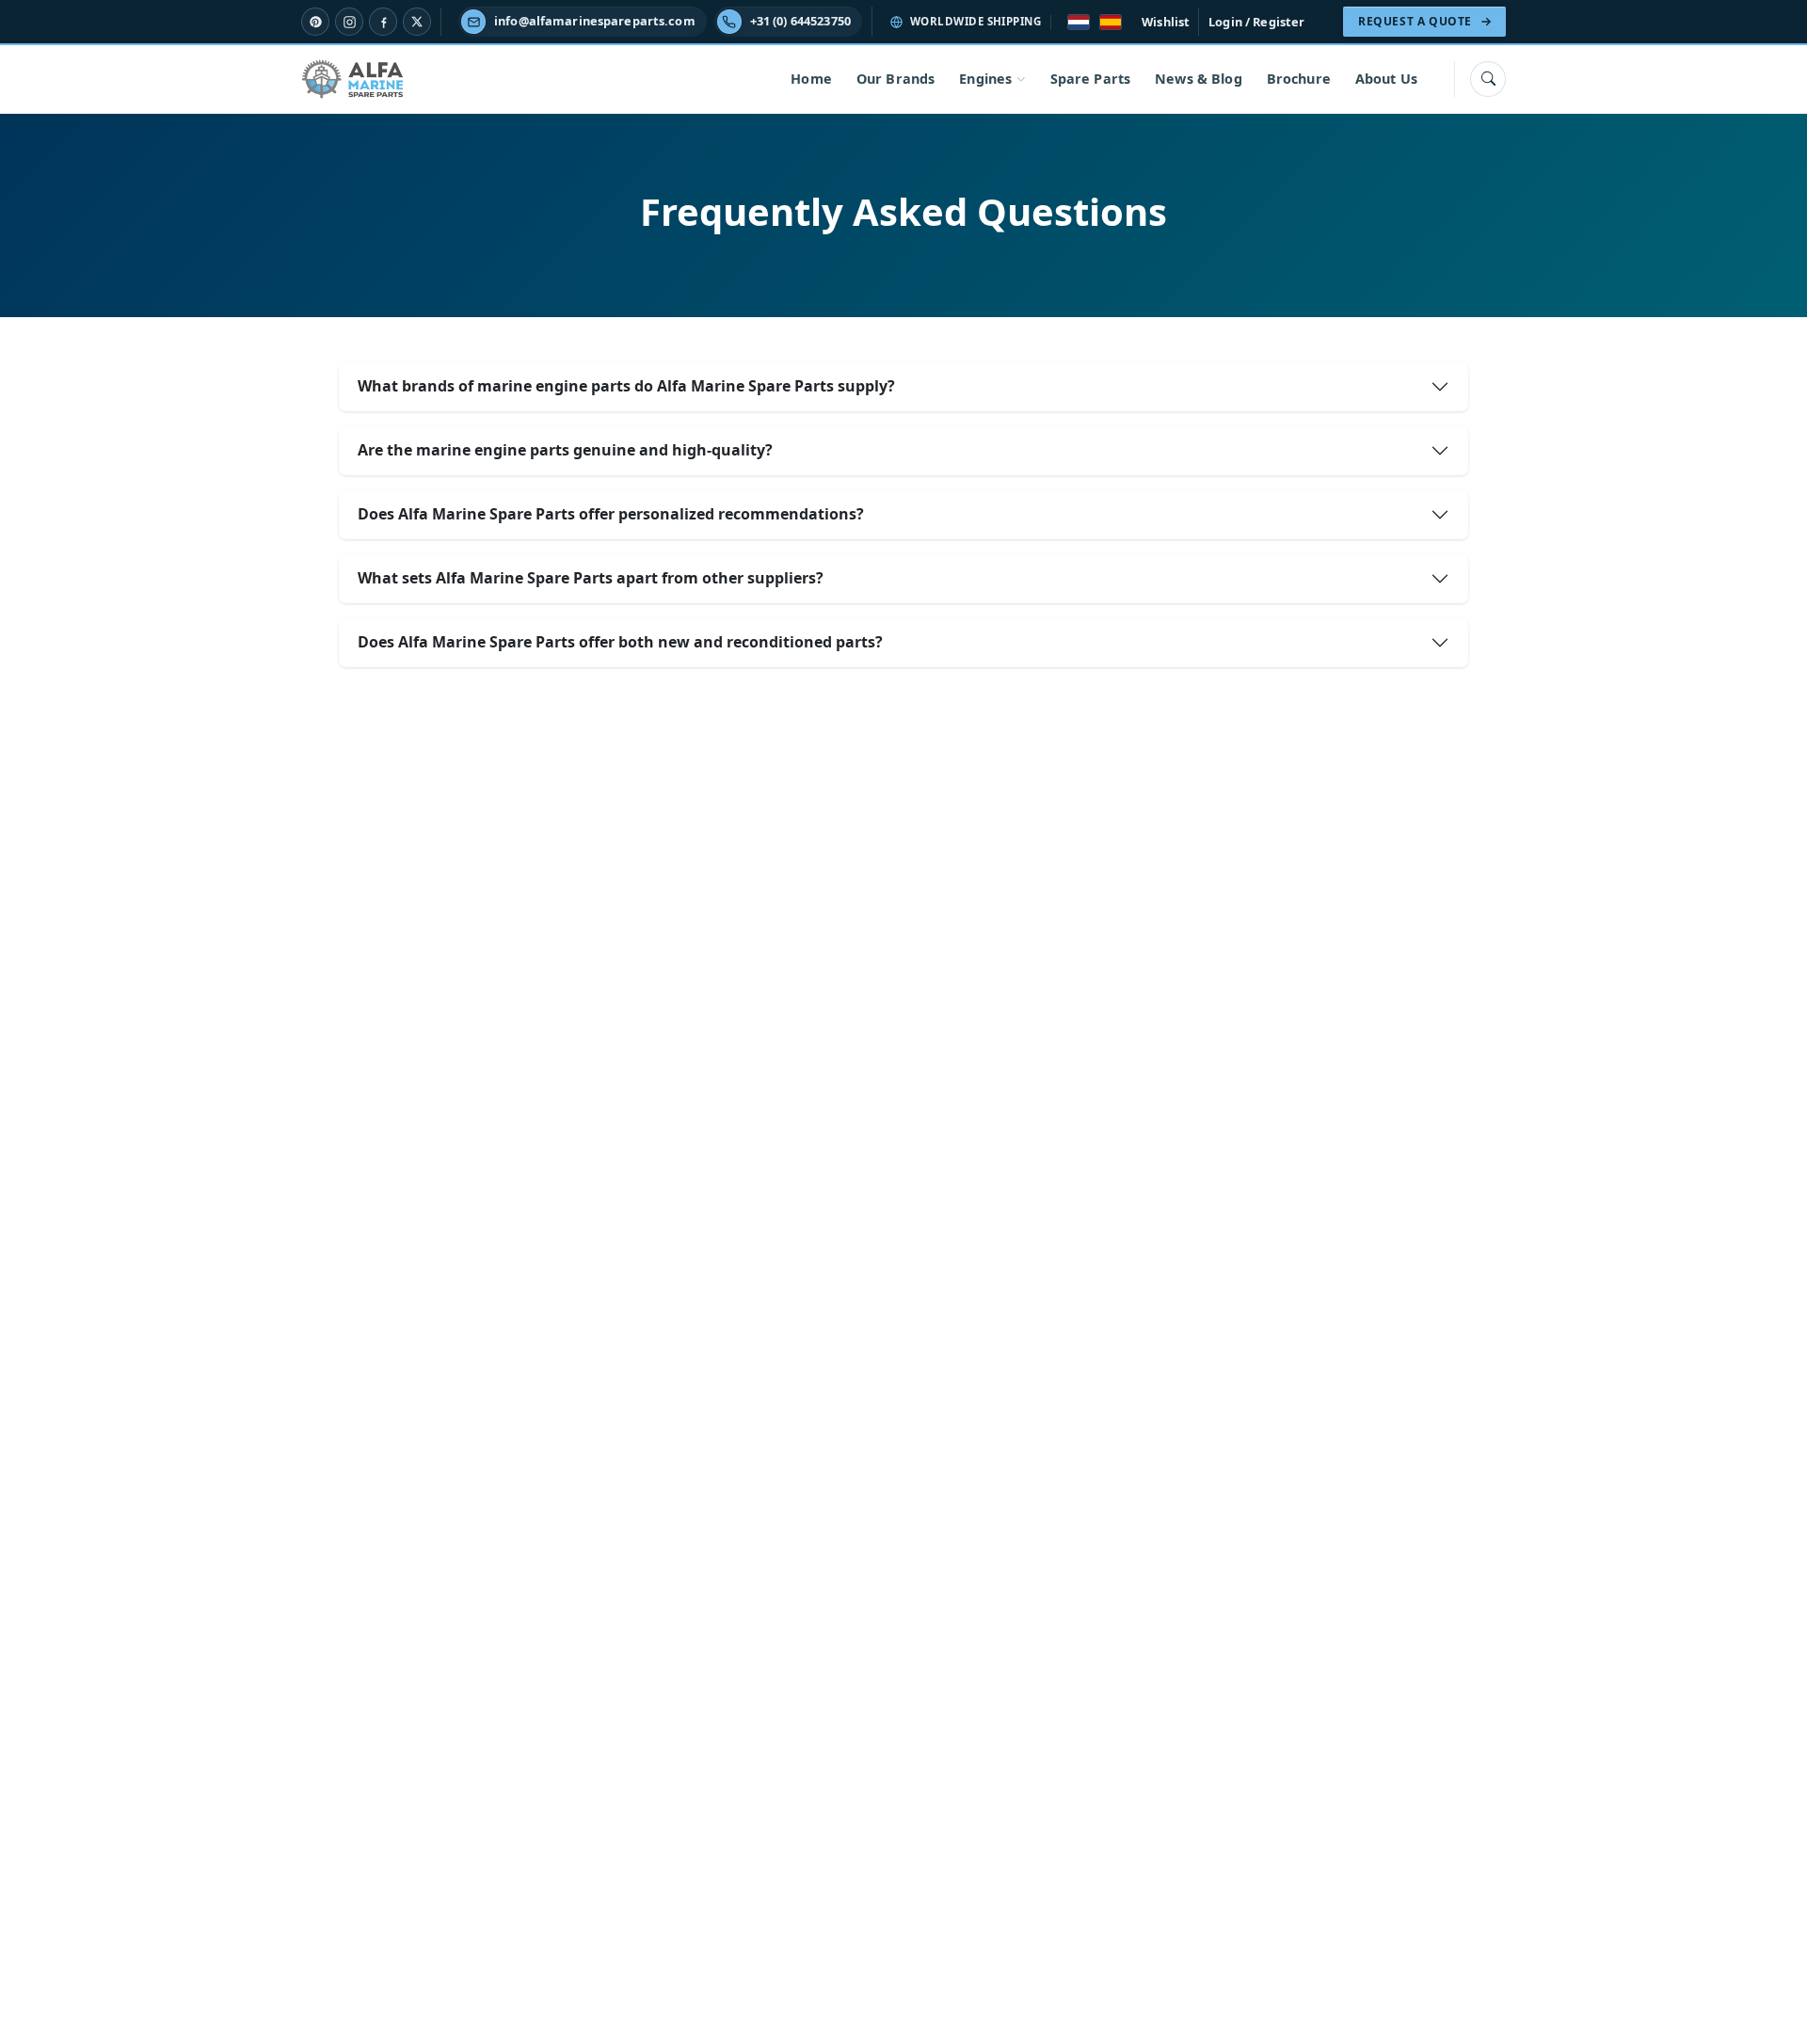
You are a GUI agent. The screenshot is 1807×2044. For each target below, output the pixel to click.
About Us (1386, 79)
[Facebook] (383, 22)
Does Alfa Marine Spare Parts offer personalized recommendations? (611, 514)
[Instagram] (349, 22)
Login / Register (1256, 22)
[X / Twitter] (417, 22)
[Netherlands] (1079, 22)
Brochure (1299, 79)
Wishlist (1166, 22)
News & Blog (1199, 79)
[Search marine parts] (1488, 79)
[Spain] (1111, 22)
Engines (985, 79)
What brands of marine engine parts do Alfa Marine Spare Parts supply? (626, 386)
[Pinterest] (315, 22)
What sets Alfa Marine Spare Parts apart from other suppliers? (591, 578)
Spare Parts (1091, 79)
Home (811, 79)
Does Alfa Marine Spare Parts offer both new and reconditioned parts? (620, 642)
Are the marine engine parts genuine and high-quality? (565, 450)
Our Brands (896, 79)
